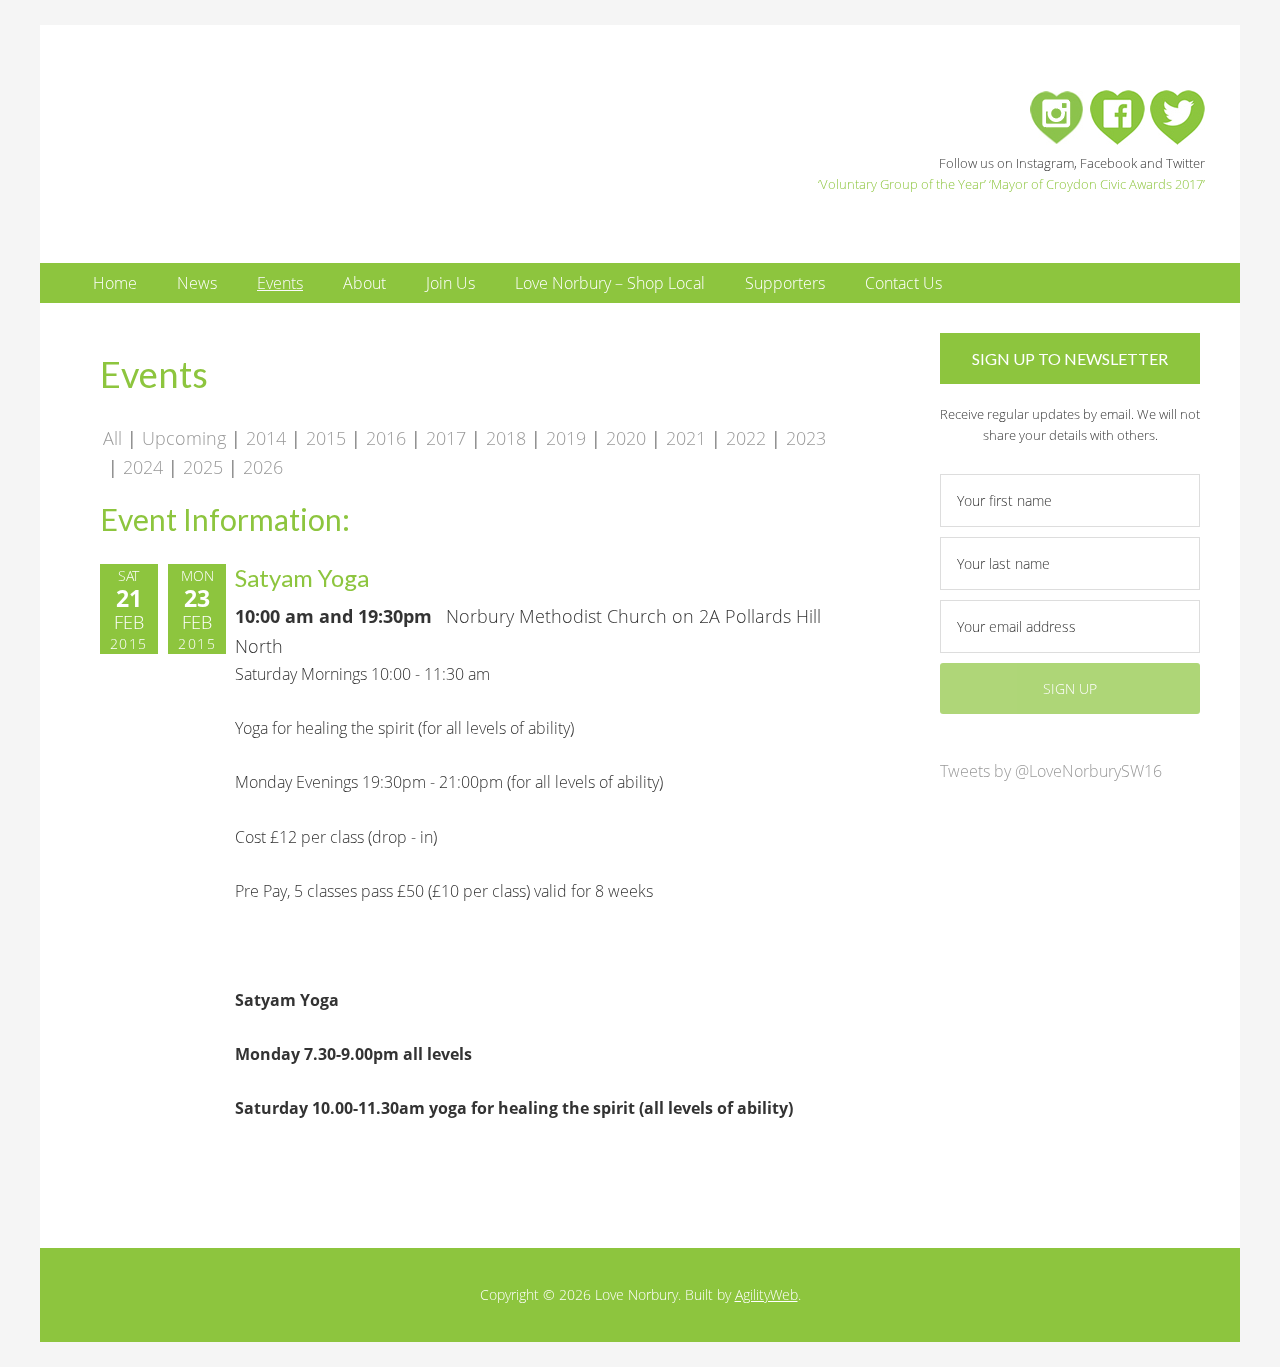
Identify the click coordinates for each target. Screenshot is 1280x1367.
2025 (203, 467)
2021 (686, 438)
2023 (806, 438)
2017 (446, 438)
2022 (746, 438)
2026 (263, 467)
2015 (326, 438)
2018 (506, 438)
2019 (566, 438)
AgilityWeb (766, 1294)
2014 (266, 438)
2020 (626, 438)
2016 (386, 438)
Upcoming (184, 438)
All (112, 438)
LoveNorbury (275, 137)
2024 (143, 467)
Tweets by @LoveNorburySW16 (1051, 771)
